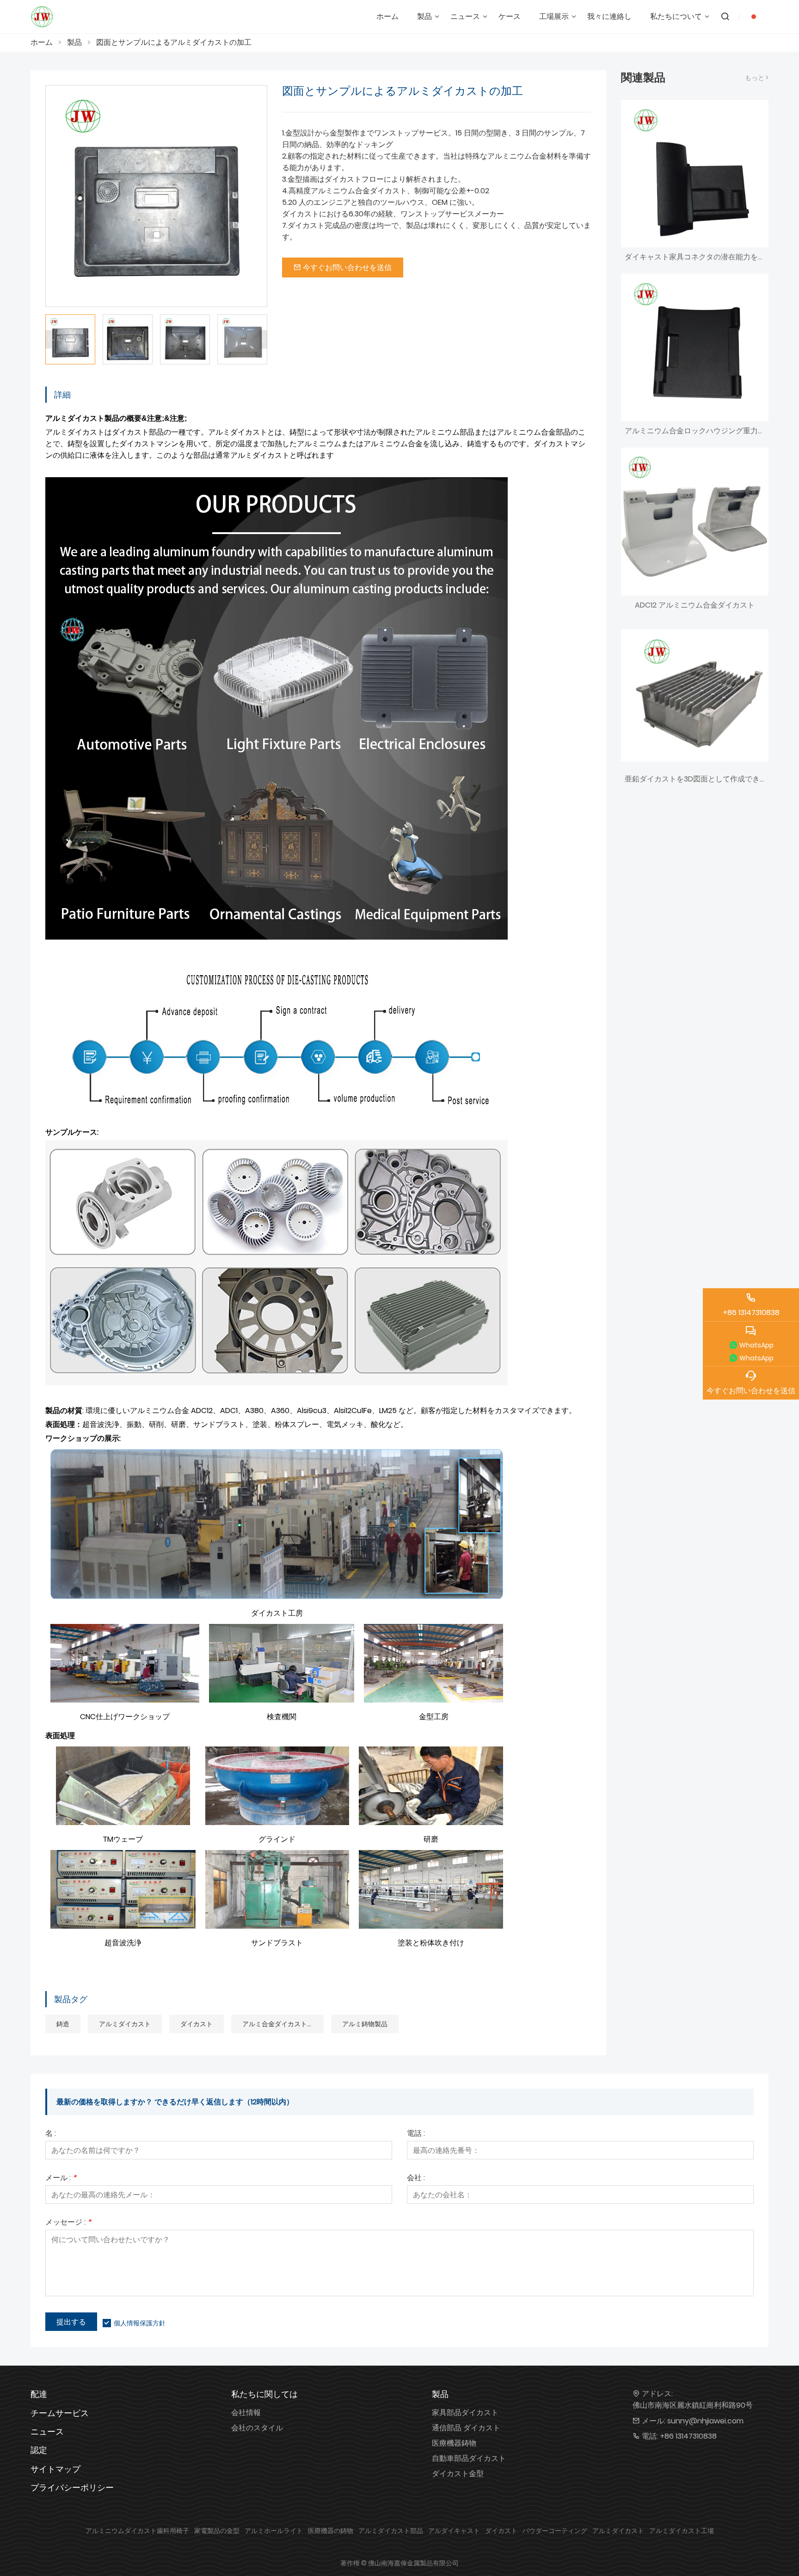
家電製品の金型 (217, 2531)
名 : (51, 2134)
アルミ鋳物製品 (365, 2024)
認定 (39, 2450)
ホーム (42, 42)
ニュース (47, 2432)
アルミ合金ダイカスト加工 (281, 2024)
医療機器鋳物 (454, 2443)
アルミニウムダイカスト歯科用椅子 (137, 2531)
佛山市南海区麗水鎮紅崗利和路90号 (693, 2405)
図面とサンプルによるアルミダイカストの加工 (174, 42)
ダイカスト (197, 2024)
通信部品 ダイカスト (466, 2428)
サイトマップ (55, 2469)
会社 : (416, 2179)
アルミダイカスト (125, 2024)
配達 (39, 2394)
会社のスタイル (257, 2428)
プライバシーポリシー (72, 2487)
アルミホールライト (274, 2531)
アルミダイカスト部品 (391, 2531)
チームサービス (60, 2413)
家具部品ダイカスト (465, 2413)
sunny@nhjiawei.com (705, 2421)
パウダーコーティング (555, 2531)
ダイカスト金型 (458, 2474)
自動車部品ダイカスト (469, 2458)
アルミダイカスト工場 (682, 2531)
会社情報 (246, 2413)
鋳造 (63, 2024)
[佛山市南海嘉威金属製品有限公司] (42, 17)
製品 (74, 42)
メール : (61, 2179)
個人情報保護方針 (140, 2323)
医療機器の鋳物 (331, 2531)
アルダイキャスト (454, 2531)
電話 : (416, 2134)
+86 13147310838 (688, 2436)
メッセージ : (68, 2223)
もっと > (757, 78)
